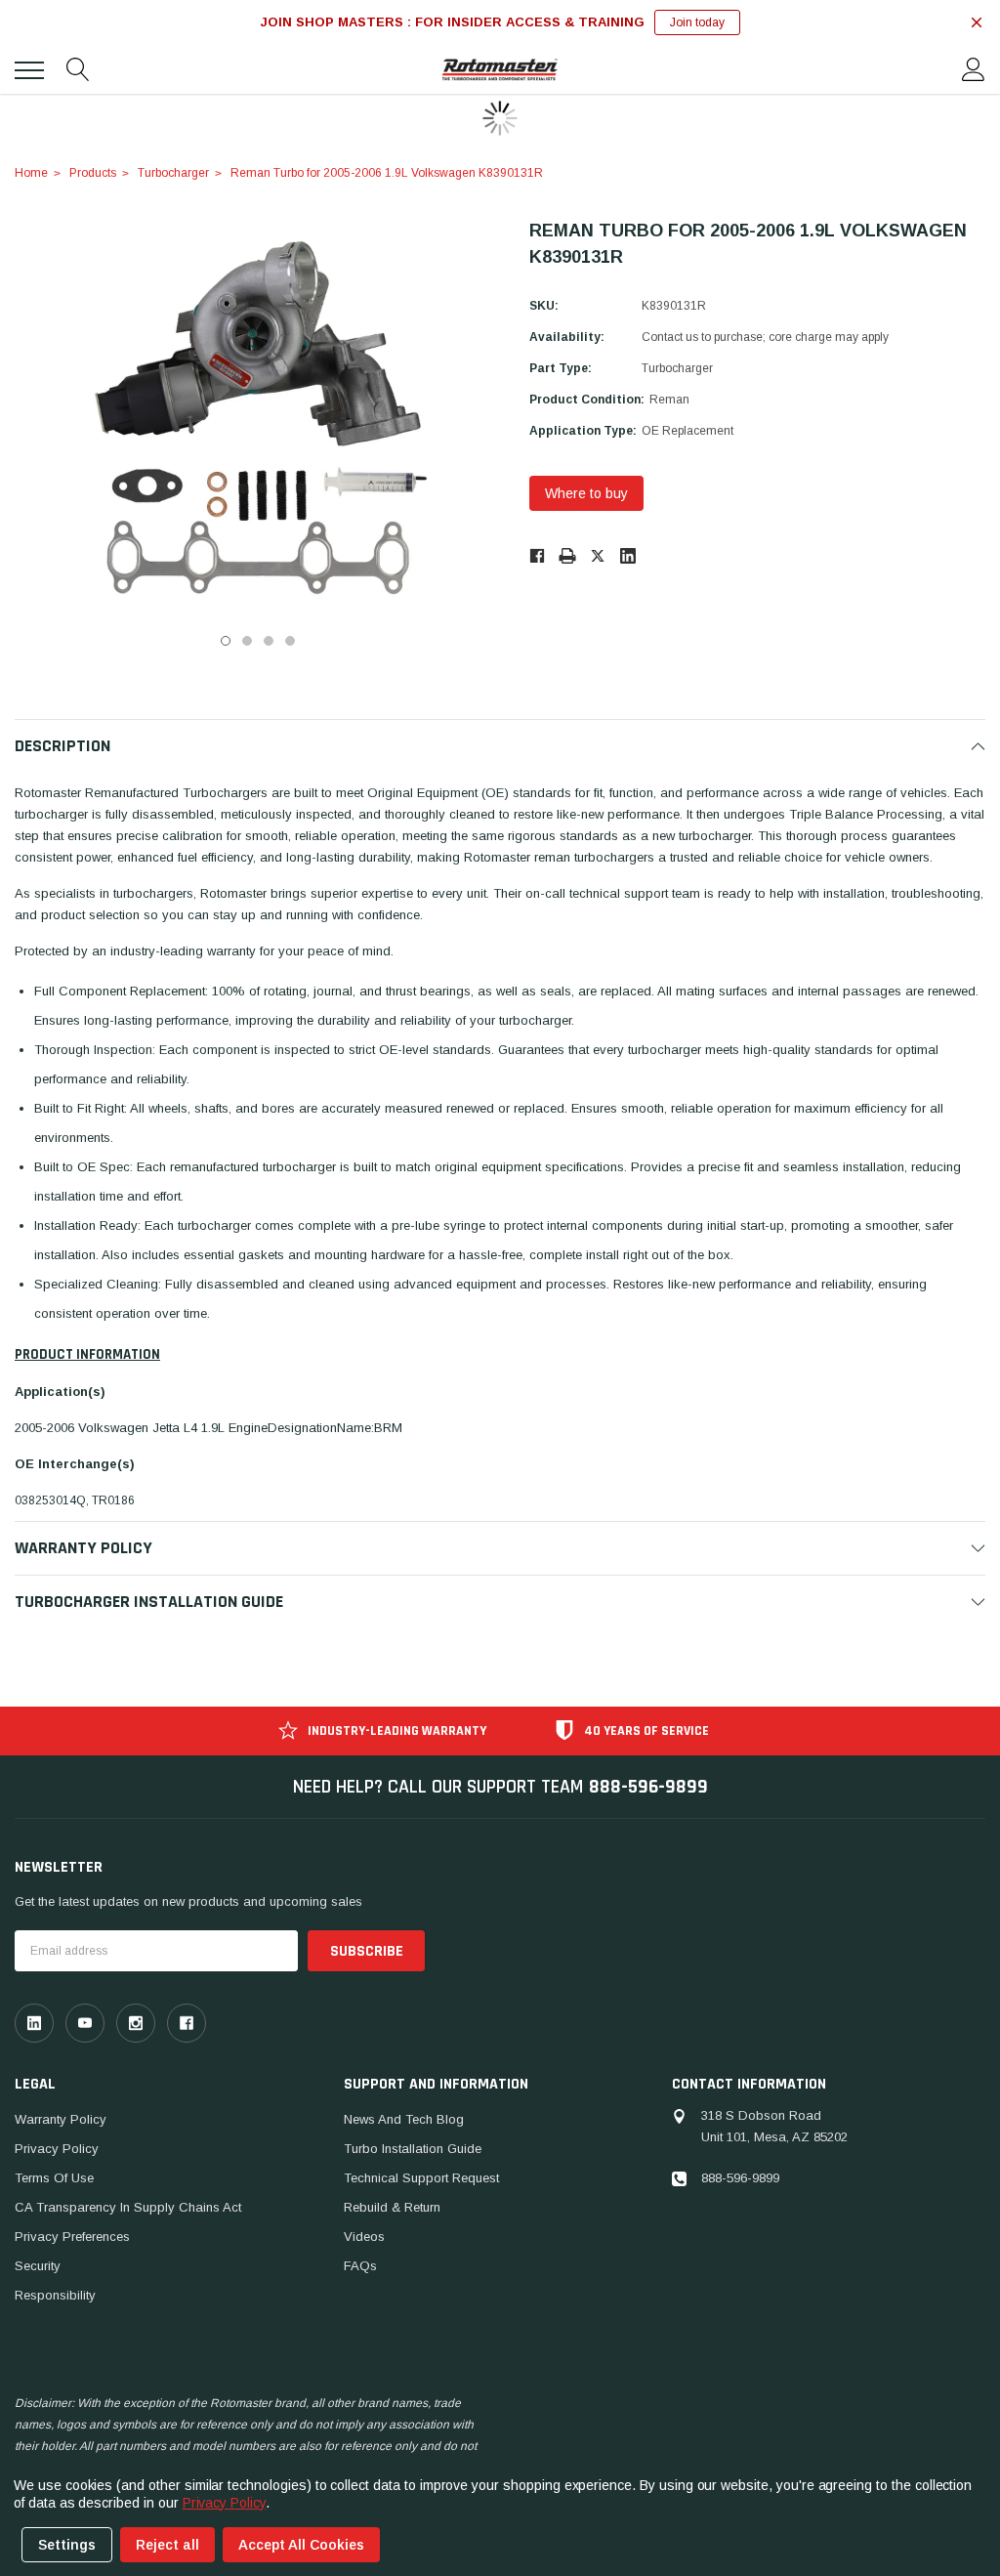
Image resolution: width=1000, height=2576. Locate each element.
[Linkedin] (628, 556)
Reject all (167, 2545)
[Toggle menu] (29, 70)
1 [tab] (226, 641)
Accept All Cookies (301, 2545)
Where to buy (586, 493)
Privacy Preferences (72, 2237)
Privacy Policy (57, 2149)
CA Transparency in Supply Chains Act (128, 2207)
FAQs (360, 2266)
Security (38, 2266)
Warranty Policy (61, 2119)
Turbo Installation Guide (413, 2149)
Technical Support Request (421, 2178)
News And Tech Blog (404, 2119)
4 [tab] (290, 641)
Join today (697, 22)
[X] (598, 555)
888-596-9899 (648, 1787)
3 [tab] (269, 641)
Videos (364, 2237)
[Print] (567, 555)
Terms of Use (54, 2178)
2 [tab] (247, 641)
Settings (67, 2545)
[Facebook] (537, 555)
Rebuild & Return (392, 2207)
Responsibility (55, 2295)
